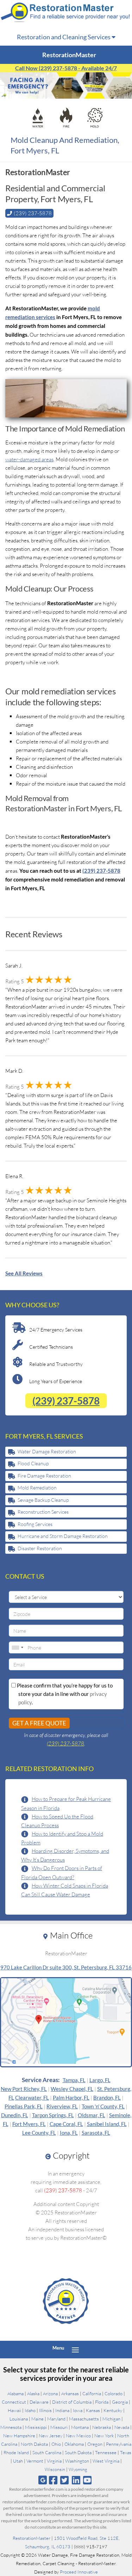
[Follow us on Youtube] (87, 2480)
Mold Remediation (37, 1488)
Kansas (93, 2410)
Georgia (120, 2402)
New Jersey (51, 2436)
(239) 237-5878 (66, 1401)
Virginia (54, 2461)
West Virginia (106, 2461)
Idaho (30, 2410)
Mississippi (36, 2427)
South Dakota (78, 2452)
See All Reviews (24, 1273)
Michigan (111, 2419)
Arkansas (70, 2393)
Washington (77, 2461)
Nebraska (102, 2427)
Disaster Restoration (40, 1548)
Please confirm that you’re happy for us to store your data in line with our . (64, 1694)
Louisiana (19, 2419)
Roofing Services (35, 1524)
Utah (18, 2461)
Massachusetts (84, 2419)
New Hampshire (19, 2436)
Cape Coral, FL (66, 2124)
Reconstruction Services (43, 1512)
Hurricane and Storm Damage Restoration (63, 1536)
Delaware (39, 2402)
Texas (126, 2452)
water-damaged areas (29, 459)
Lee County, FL (39, 2133)
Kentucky (113, 2410)
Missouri (59, 2427)
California (92, 2393)
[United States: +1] (17, 1647)
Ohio (56, 2444)
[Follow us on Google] (43, 2480)
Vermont (35, 2461)
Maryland (56, 2419)
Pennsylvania (119, 2444)
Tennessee (106, 2452)
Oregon (95, 2444)
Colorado (114, 2393)
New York (104, 2436)
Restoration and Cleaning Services (64, 37)
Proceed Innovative (79, 2572)
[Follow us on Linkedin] (76, 2480)
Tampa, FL (74, 2080)
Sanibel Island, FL (107, 2124)
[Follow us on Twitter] (65, 2480)
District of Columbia (72, 2402)
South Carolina (47, 2452)
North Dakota (34, 2444)
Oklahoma (74, 2444)
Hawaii (14, 2410)
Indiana (62, 2410)
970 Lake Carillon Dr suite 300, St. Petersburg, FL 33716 (66, 1967)
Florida (102, 2402)
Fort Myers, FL (29, 2124)
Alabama (15, 2393)
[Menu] (75, 2350)
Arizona (50, 2393)
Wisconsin (55, 2469)
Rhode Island (16, 2452)
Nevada (122, 2427)
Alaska (33, 2393)
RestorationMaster (32, 2538)
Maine (37, 2419)
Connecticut (14, 2402)
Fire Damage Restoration (44, 1476)
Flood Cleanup (33, 1463)
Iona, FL (69, 2133)
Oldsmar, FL (92, 2115)
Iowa (78, 2410)
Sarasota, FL (96, 2133)
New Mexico (78, 2436)
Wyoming (78, 2469)
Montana (80, 2427)
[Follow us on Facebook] (53, 2480)
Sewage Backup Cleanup (43, 1500)
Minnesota (11, 2427)
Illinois (45, 2410)
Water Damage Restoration (47, 1451)
